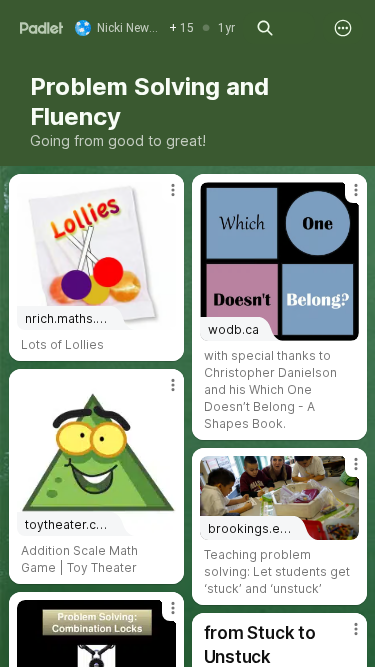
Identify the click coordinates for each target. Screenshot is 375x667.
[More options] (343, 28)
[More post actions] (160, 198)
